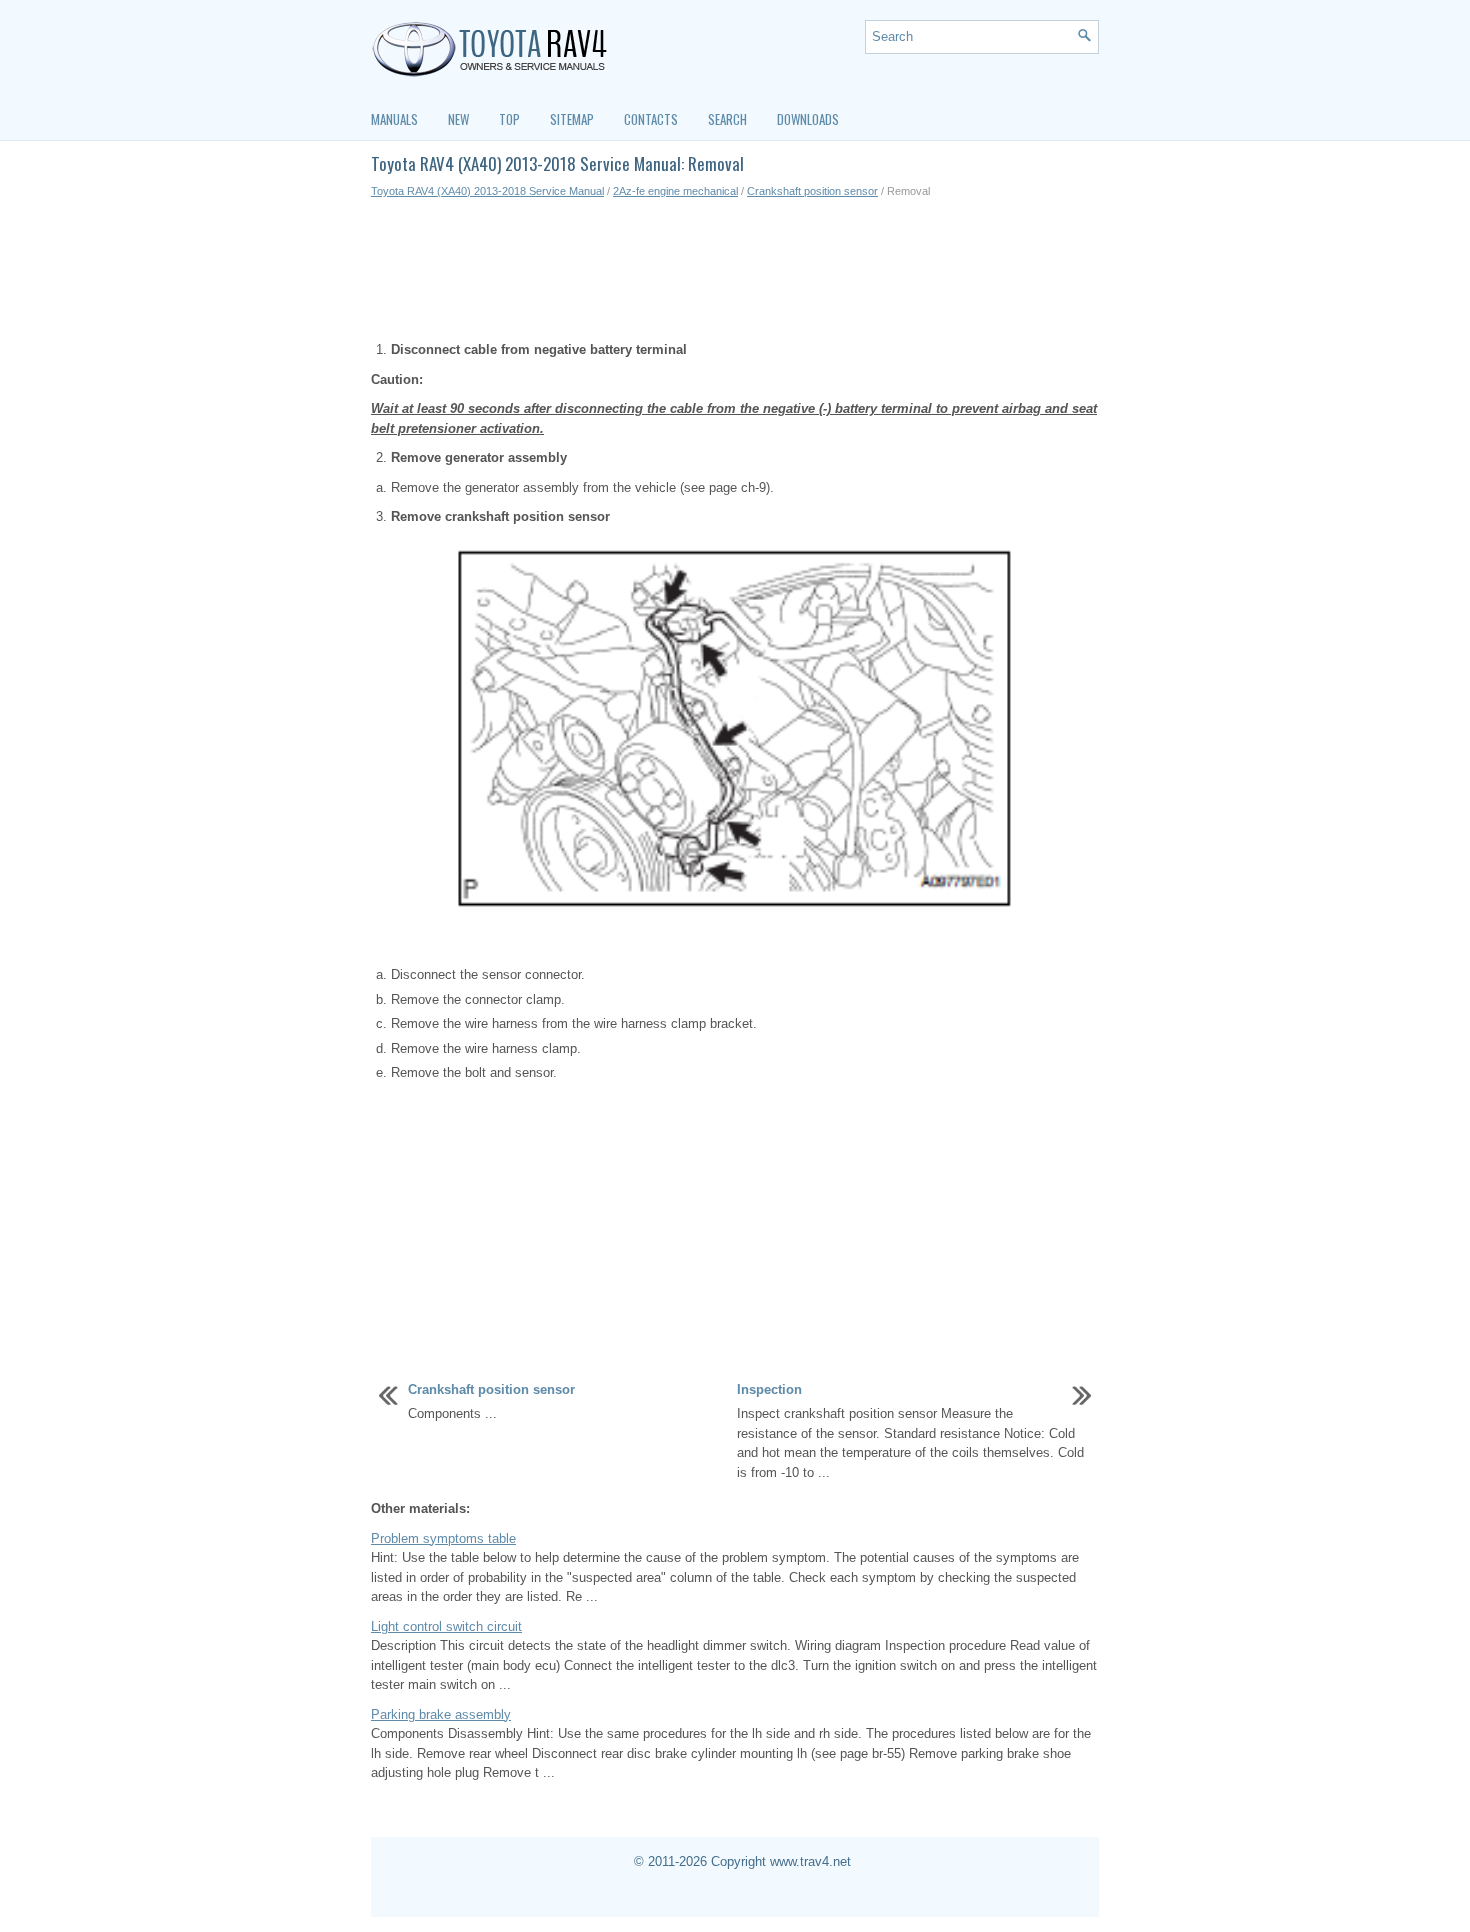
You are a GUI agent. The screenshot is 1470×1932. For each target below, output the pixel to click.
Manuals (394, 119)
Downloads (808, 119)
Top (509, 119)
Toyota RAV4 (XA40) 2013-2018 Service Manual (487, 191)
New (458, 119)
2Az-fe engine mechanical (675, 191)
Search (727, 119)
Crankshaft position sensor (812, 191)
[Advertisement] (735, 270)
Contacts (651, 119)
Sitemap (572, 119)
